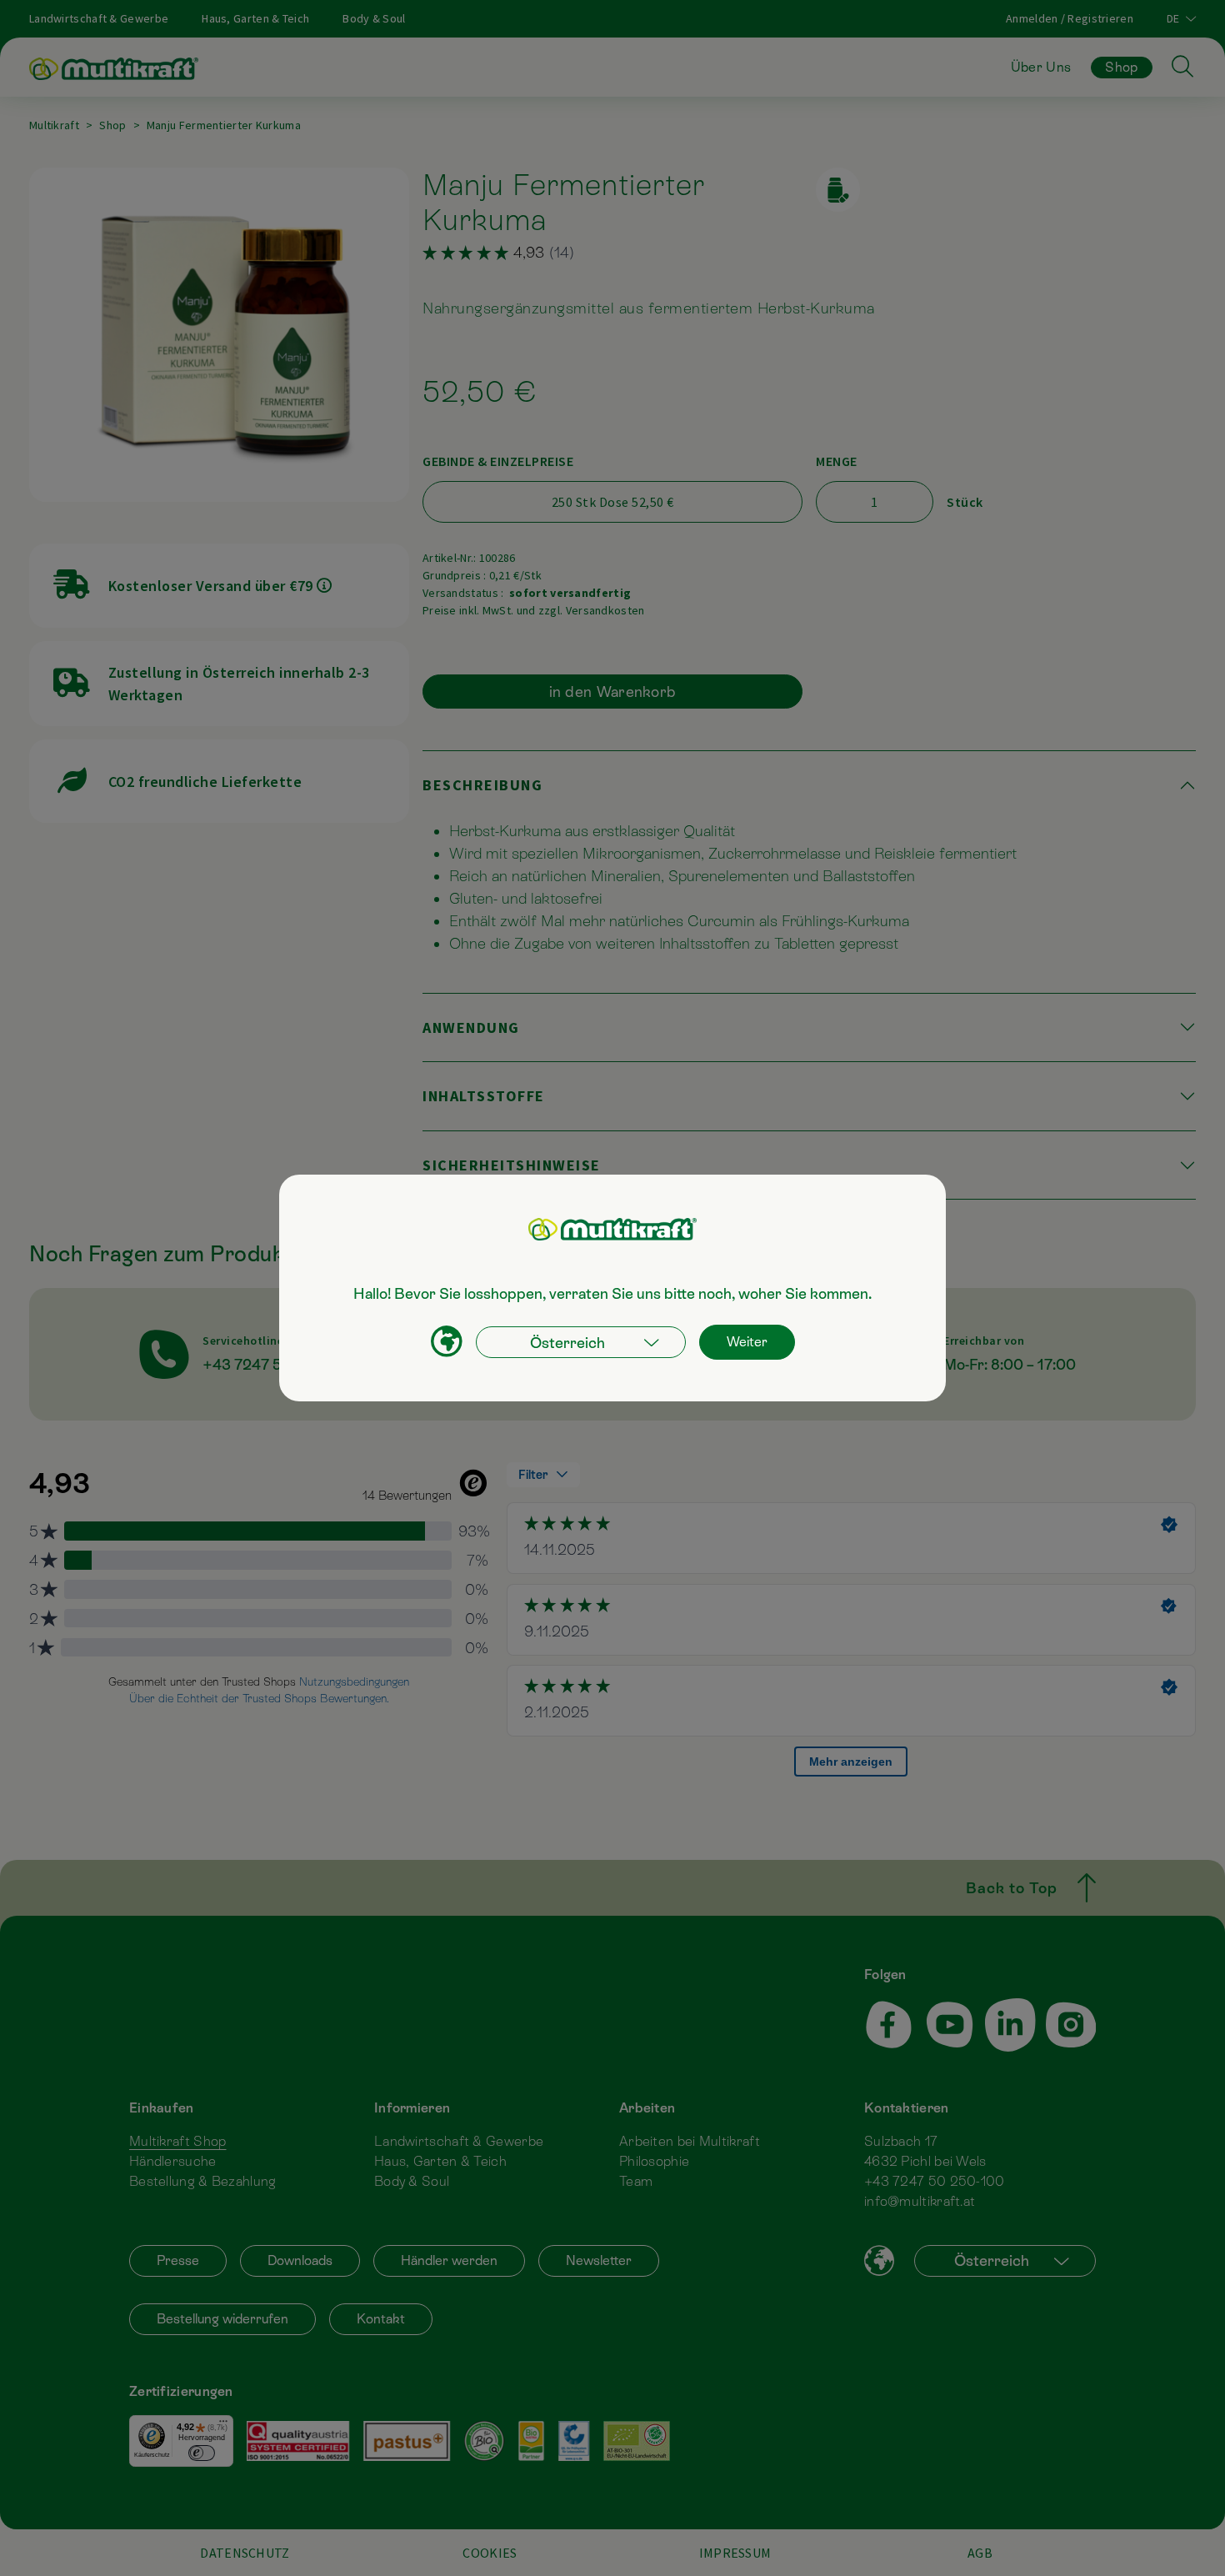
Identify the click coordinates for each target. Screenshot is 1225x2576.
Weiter (747, 1342)
